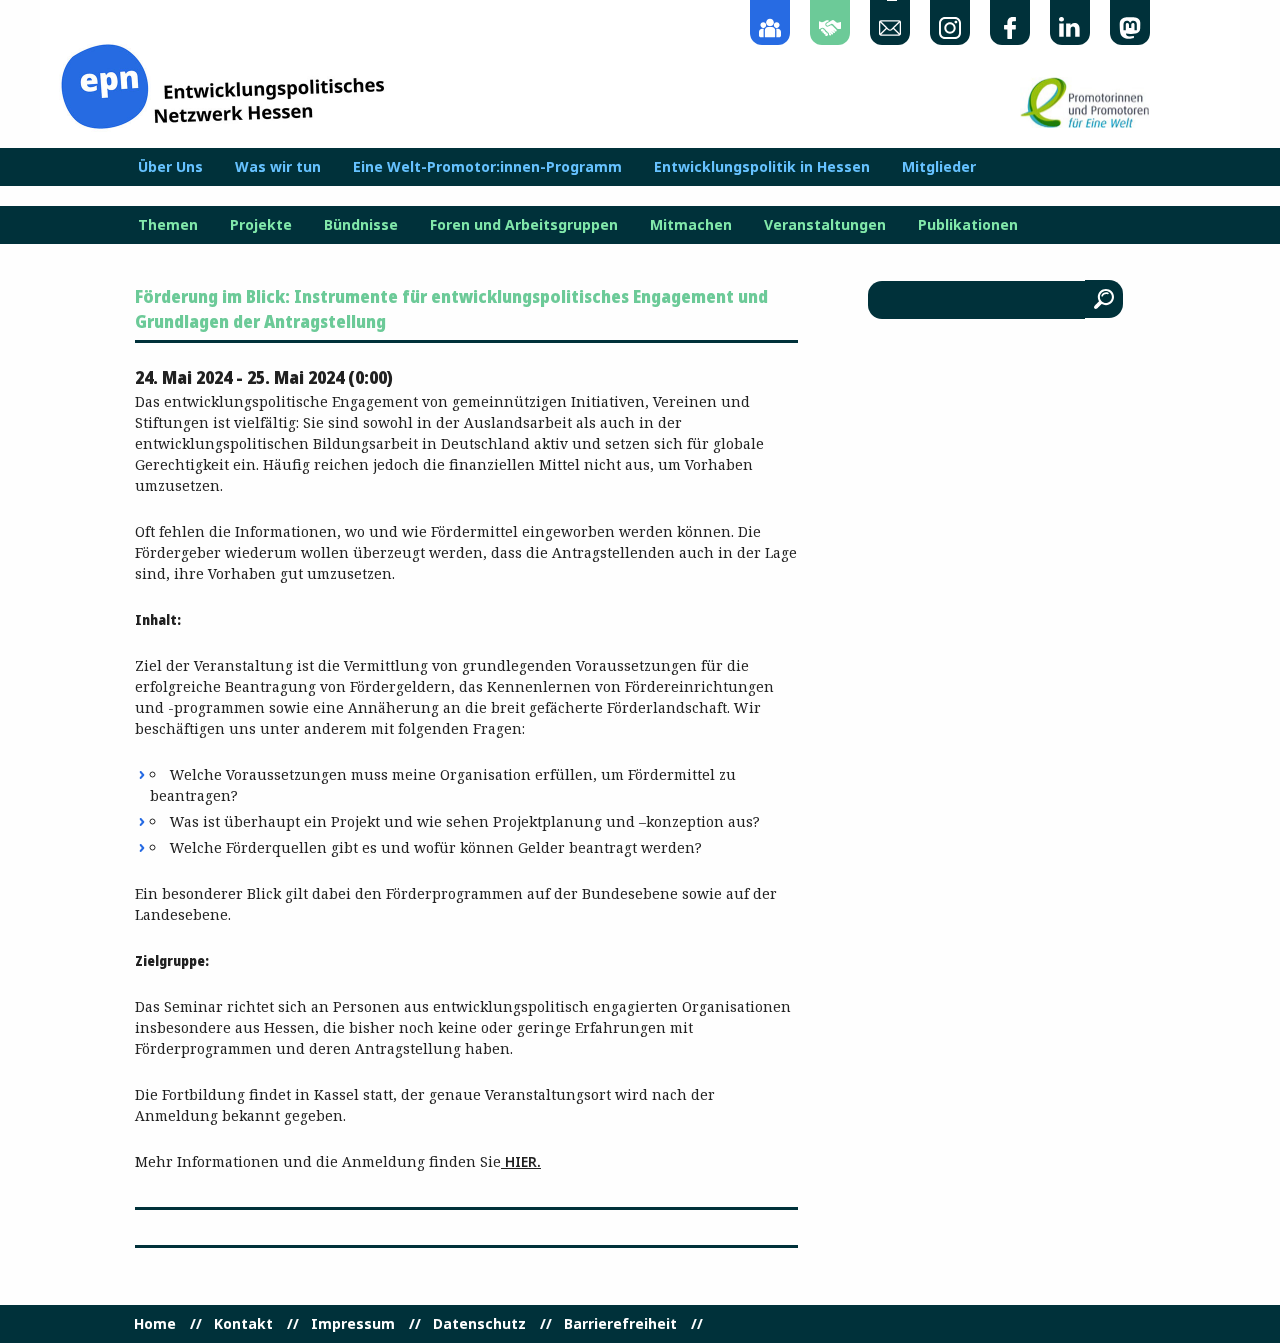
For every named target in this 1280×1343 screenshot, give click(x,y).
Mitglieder (939, 167)
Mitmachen (691, 225)
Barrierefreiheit (620, 1324)
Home (155, 1324)
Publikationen (968, 225)
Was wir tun (278, 167)
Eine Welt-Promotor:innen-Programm (487, 167)
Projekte (261, 225)
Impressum (353, 1324)
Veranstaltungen (825, 225)
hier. (521, 1161)
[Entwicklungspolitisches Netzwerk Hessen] (222, 84)
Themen (168, 225)
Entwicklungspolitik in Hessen (762, 167)
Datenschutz (479, 1324)
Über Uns (170, 167)
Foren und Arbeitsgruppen (524, 225)
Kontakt (243, 1324)
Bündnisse (361, 225)
